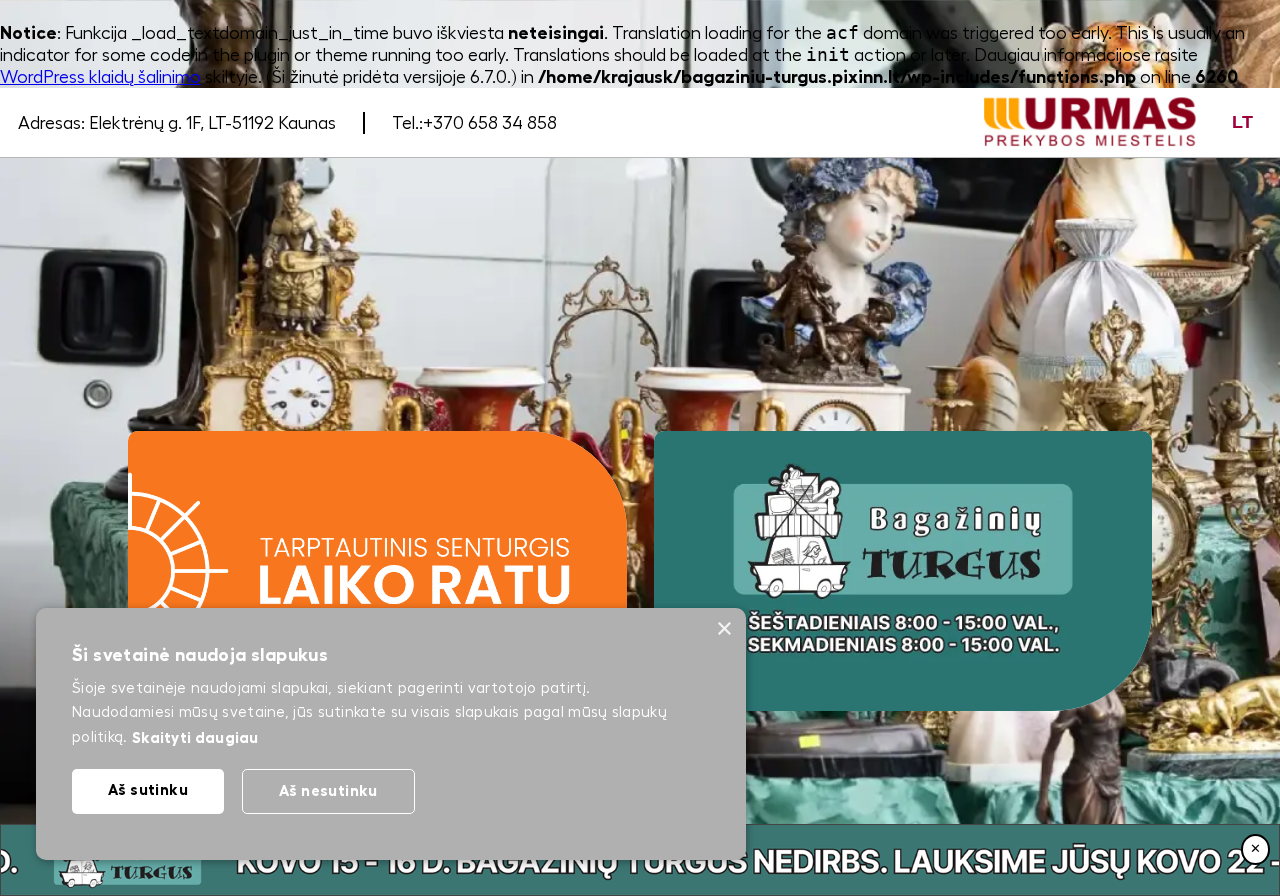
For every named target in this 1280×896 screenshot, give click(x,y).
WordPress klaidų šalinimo (100, 77)
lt (1242, 122)
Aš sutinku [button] (148, 789)
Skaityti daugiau (195, 737)
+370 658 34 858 (490, 123)
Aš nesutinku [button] (328, 790)
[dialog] (391, 734)
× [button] (723, 629)
